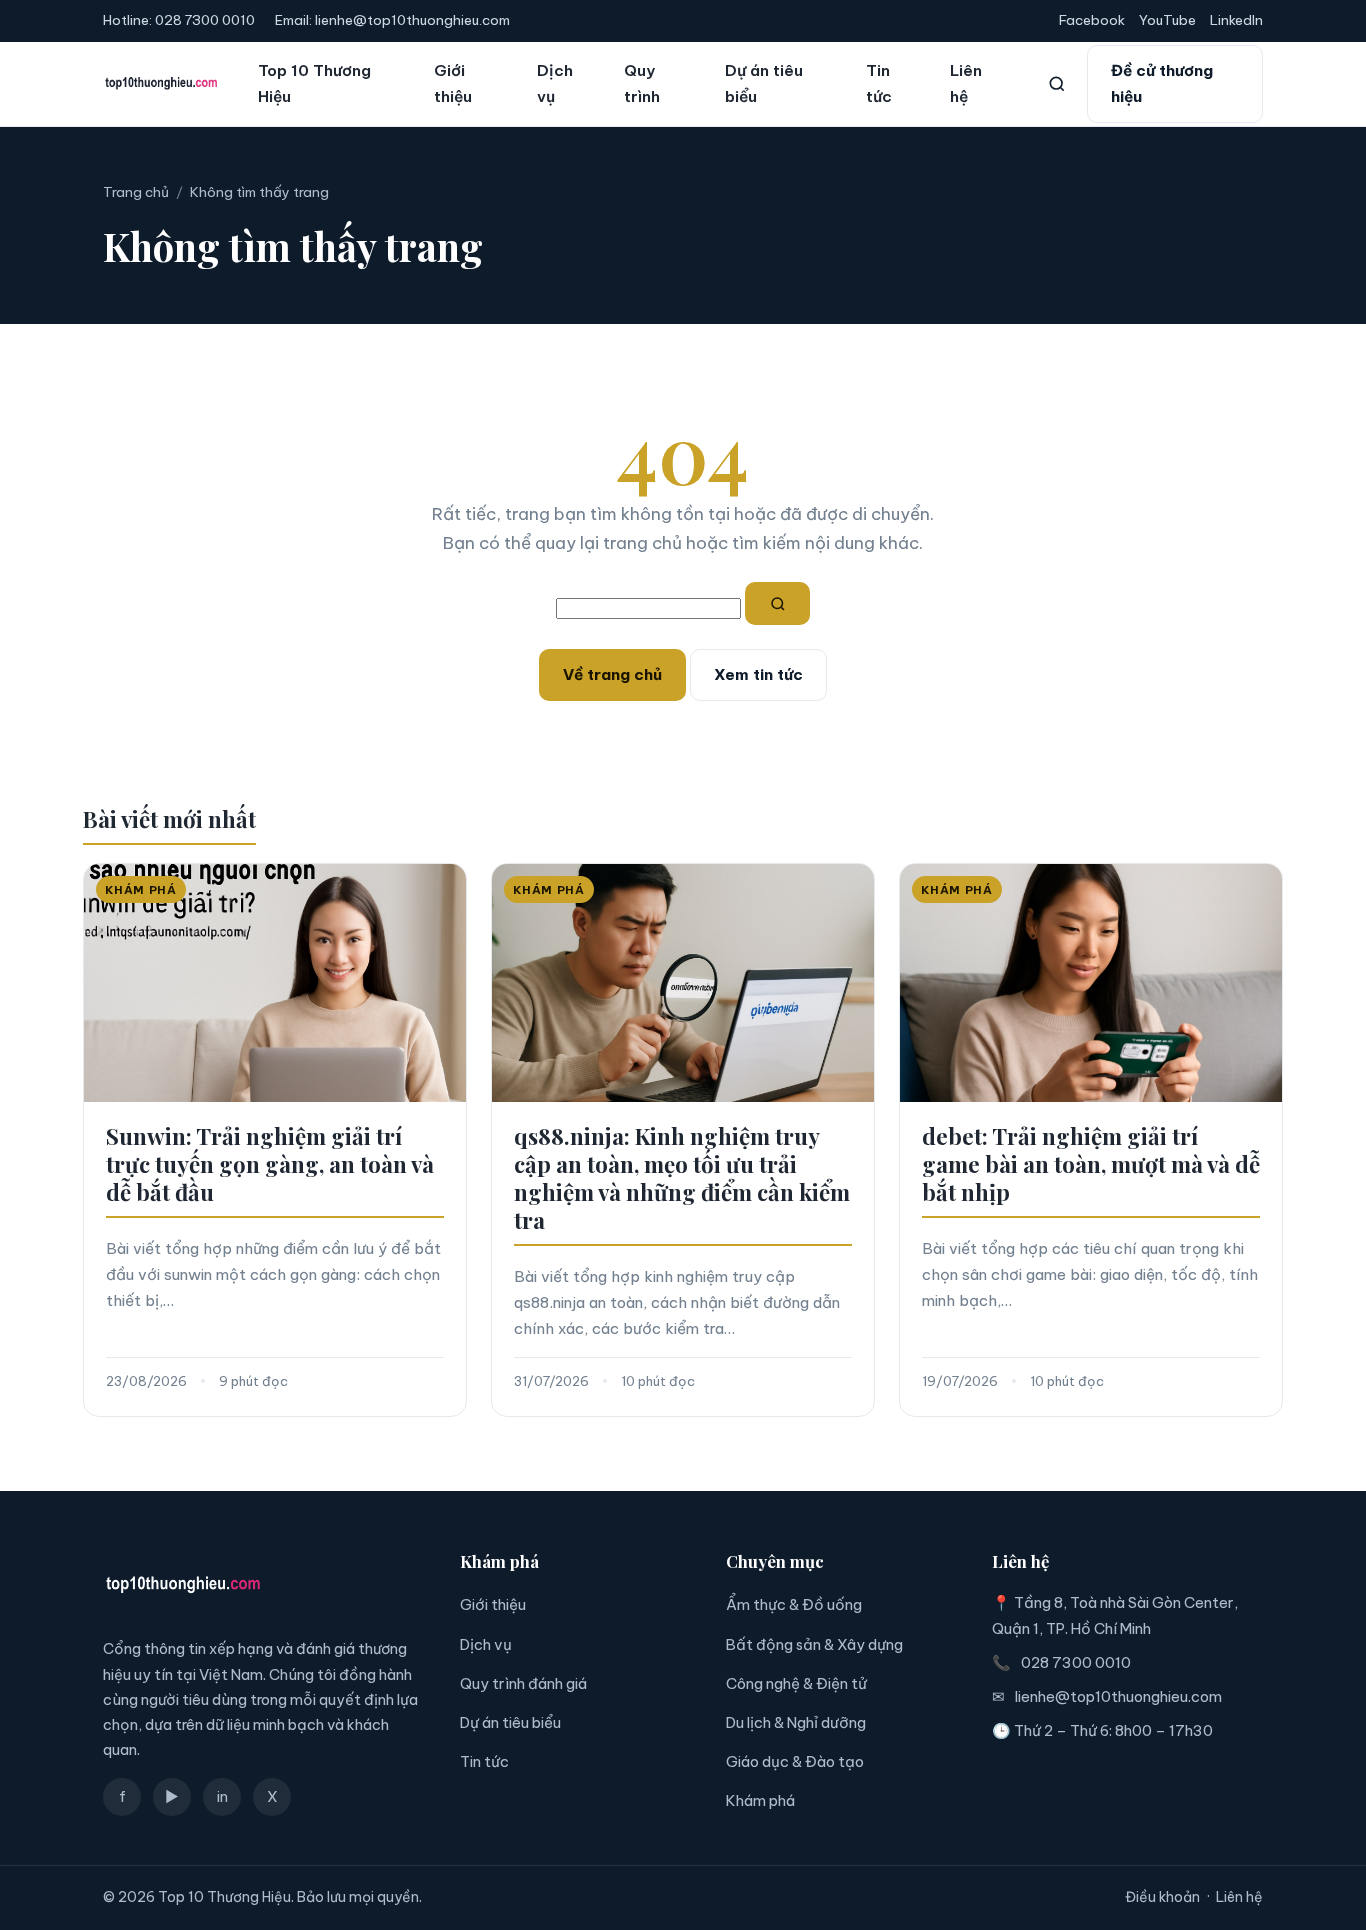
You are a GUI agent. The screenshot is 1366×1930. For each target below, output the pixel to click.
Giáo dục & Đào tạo (795, 1761)
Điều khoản (1162, 1897)
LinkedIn (1236, 20)
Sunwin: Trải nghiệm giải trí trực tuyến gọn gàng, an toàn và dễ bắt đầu (270, 1164)
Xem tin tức (758, 674)
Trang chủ (136, 192)
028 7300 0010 (205, 20)
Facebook (1092, 20)
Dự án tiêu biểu (764, 83)
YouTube (1167, 20)
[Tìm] (778, 604)
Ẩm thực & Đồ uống (794, 1604)
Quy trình (642, 83)
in (222, 1796)
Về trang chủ (612, 674)
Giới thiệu (453, 83)
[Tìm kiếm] (1057, 84)
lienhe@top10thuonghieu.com (412, 20)
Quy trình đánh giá (523, 1683)
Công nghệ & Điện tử (796, 1683)
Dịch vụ (555, 83)
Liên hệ (966, 83)
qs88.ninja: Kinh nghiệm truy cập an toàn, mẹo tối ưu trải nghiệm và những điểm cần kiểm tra (682, 1178)
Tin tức (879, 83)
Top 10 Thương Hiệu (314, 83)
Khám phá (760, 1800)
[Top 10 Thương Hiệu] (161, 84)
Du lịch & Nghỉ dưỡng (796, 1722)
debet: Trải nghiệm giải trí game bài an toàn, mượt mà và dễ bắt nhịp (1091, 1164)
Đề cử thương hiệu (1162, 83)
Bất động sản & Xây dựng (814, 1644)
